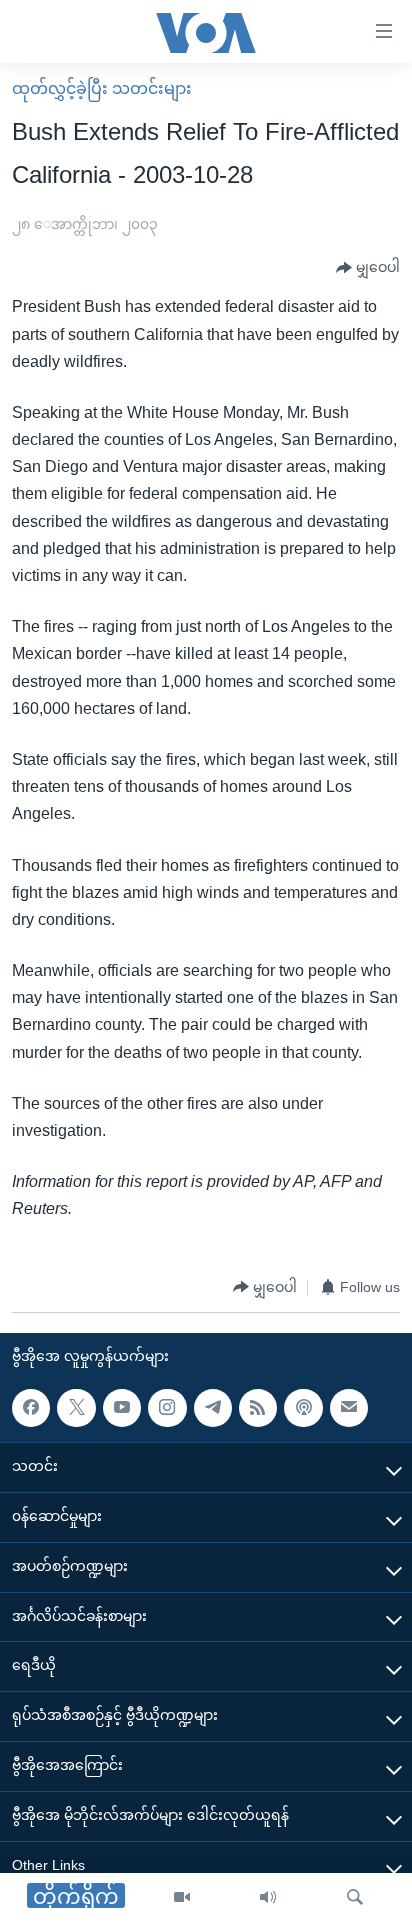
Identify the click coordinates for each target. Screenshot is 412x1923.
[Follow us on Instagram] (167, 1407)
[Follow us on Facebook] (31, 1407)
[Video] (182, 1898)
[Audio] (268, 1898)
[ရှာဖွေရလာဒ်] (355, 1898)
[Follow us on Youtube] (122, 1407)
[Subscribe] (349, 1407)
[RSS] (258, 1407)
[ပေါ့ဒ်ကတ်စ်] (303, 1407)
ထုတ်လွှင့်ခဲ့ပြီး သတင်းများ (102, 88)
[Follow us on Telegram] (213, 1407)
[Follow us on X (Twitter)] (76, 1407)
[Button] (368, 268)
